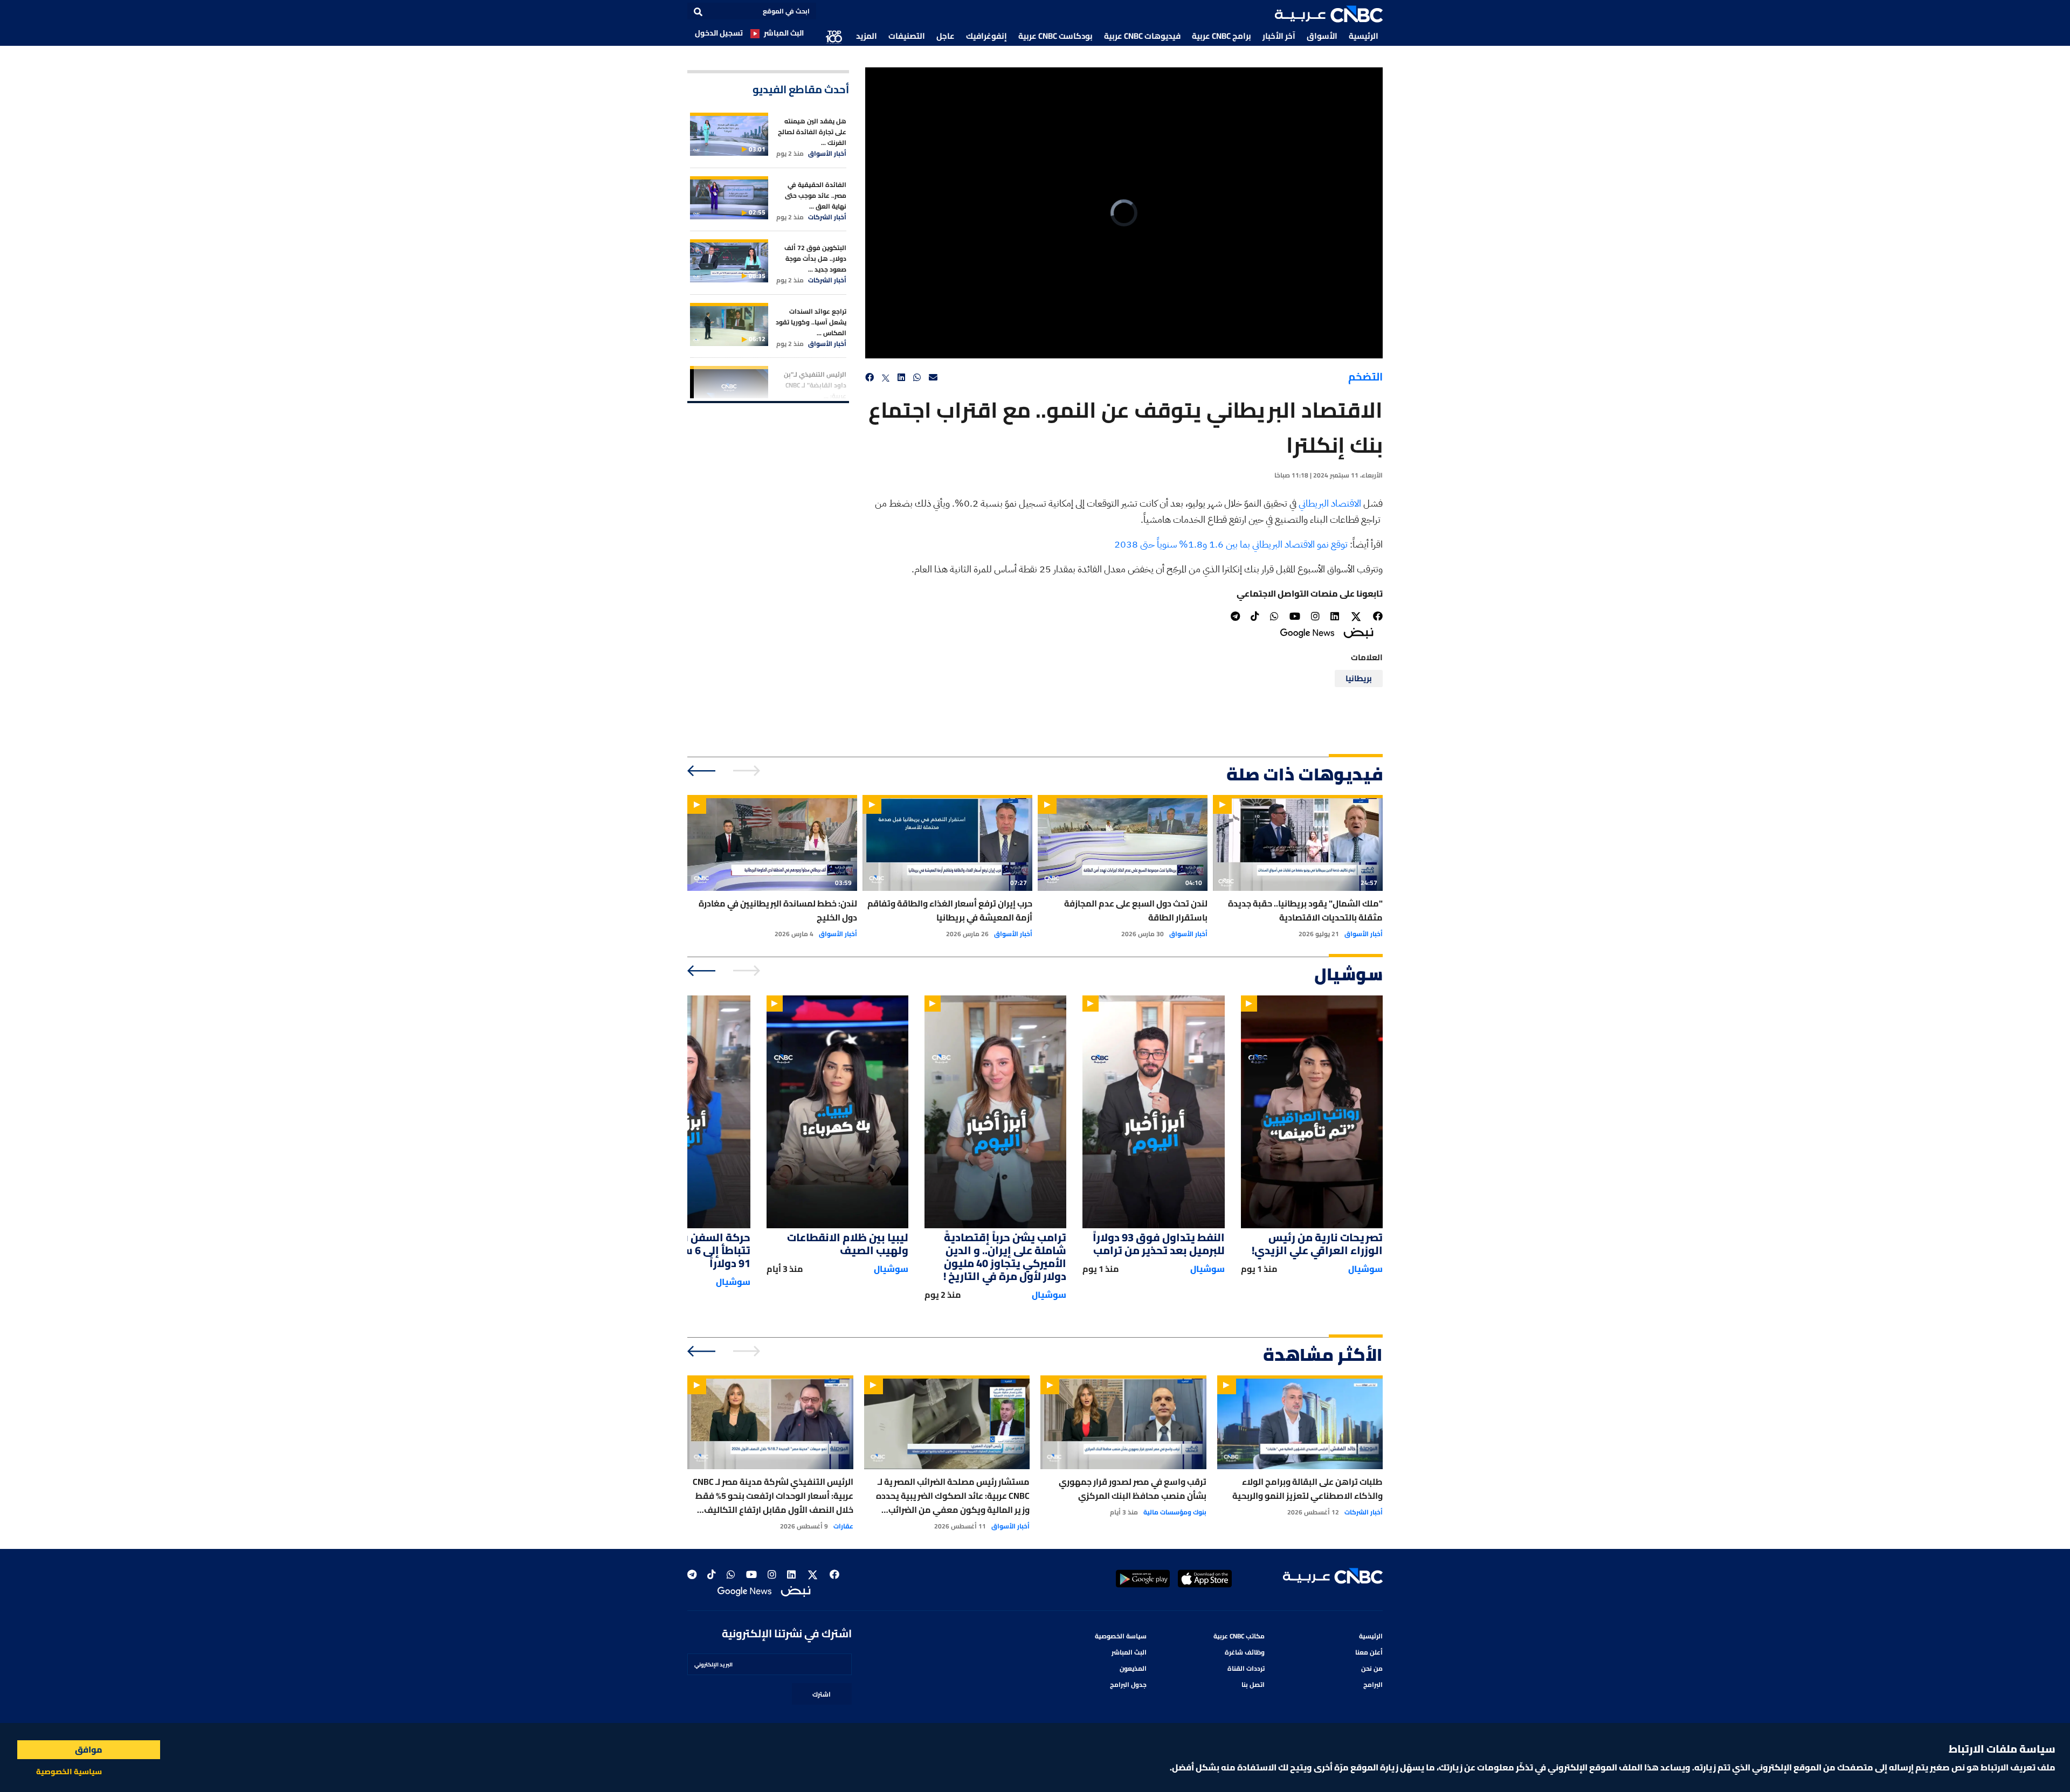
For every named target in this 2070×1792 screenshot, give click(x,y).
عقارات (843, 1526)
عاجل (946, 36)
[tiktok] (1255, 616)
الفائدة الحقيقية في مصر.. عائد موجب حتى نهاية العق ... (816, 195)
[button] (1329, 14)
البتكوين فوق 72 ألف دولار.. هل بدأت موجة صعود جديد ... (815, 258)
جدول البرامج (1128, 1684)
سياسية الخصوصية (69, 1772)
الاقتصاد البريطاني (1331, 503)
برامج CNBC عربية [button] (1222, 36)
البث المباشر (784, 33)
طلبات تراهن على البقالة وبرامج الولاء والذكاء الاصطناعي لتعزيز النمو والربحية (1307, 1489)
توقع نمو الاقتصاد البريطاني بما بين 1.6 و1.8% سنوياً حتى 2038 (1232, 544)
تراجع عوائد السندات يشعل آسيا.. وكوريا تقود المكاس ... (811, 322)
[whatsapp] (917, 378)
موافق (89, 1749)
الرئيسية (1364, 36)
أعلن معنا (1369, 1652)
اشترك (822, 1694)
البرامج (1373, 1684)
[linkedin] (901, 378)
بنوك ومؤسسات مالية (1175, 1512)
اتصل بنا (1253, 1684)
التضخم (1365, 376)
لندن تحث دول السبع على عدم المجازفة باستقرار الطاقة (1136, 910)
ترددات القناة (1246, 1668)
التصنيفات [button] (907, 36)
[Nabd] (1358, 632)
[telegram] (1235, 616)
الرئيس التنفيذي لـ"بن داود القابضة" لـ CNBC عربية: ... (815, 385)
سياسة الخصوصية (1121, 1636)
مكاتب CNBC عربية (1239, 1636)
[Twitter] (1356, 617)
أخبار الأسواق (827, 154)
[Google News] (1307, 632)
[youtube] (1295, 616)
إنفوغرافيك (986, 36)
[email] (933, 378)
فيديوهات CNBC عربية (1142, 36)
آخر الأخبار (1279, 36)
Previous (748, 771)
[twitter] (886, 378)
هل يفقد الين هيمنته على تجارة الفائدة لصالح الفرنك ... (812, 132)
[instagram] (1315, 616)
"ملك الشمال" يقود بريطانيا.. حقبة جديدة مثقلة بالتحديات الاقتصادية (1305, 910)
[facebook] (870, 378)
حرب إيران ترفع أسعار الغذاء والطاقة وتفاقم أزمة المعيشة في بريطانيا (950, 910)
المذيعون (1133, 1668)
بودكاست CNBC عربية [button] (1055, 36)
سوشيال (1365, 1269)
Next (702, 771)
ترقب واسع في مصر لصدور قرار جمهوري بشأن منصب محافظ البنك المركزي (1133, 1489)
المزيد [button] (867, 36)
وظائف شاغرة (1245, 1652)
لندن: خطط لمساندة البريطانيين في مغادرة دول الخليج (778, 910)
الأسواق (1322, 36)
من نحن (1372, 1668)
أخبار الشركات (827, 217)
